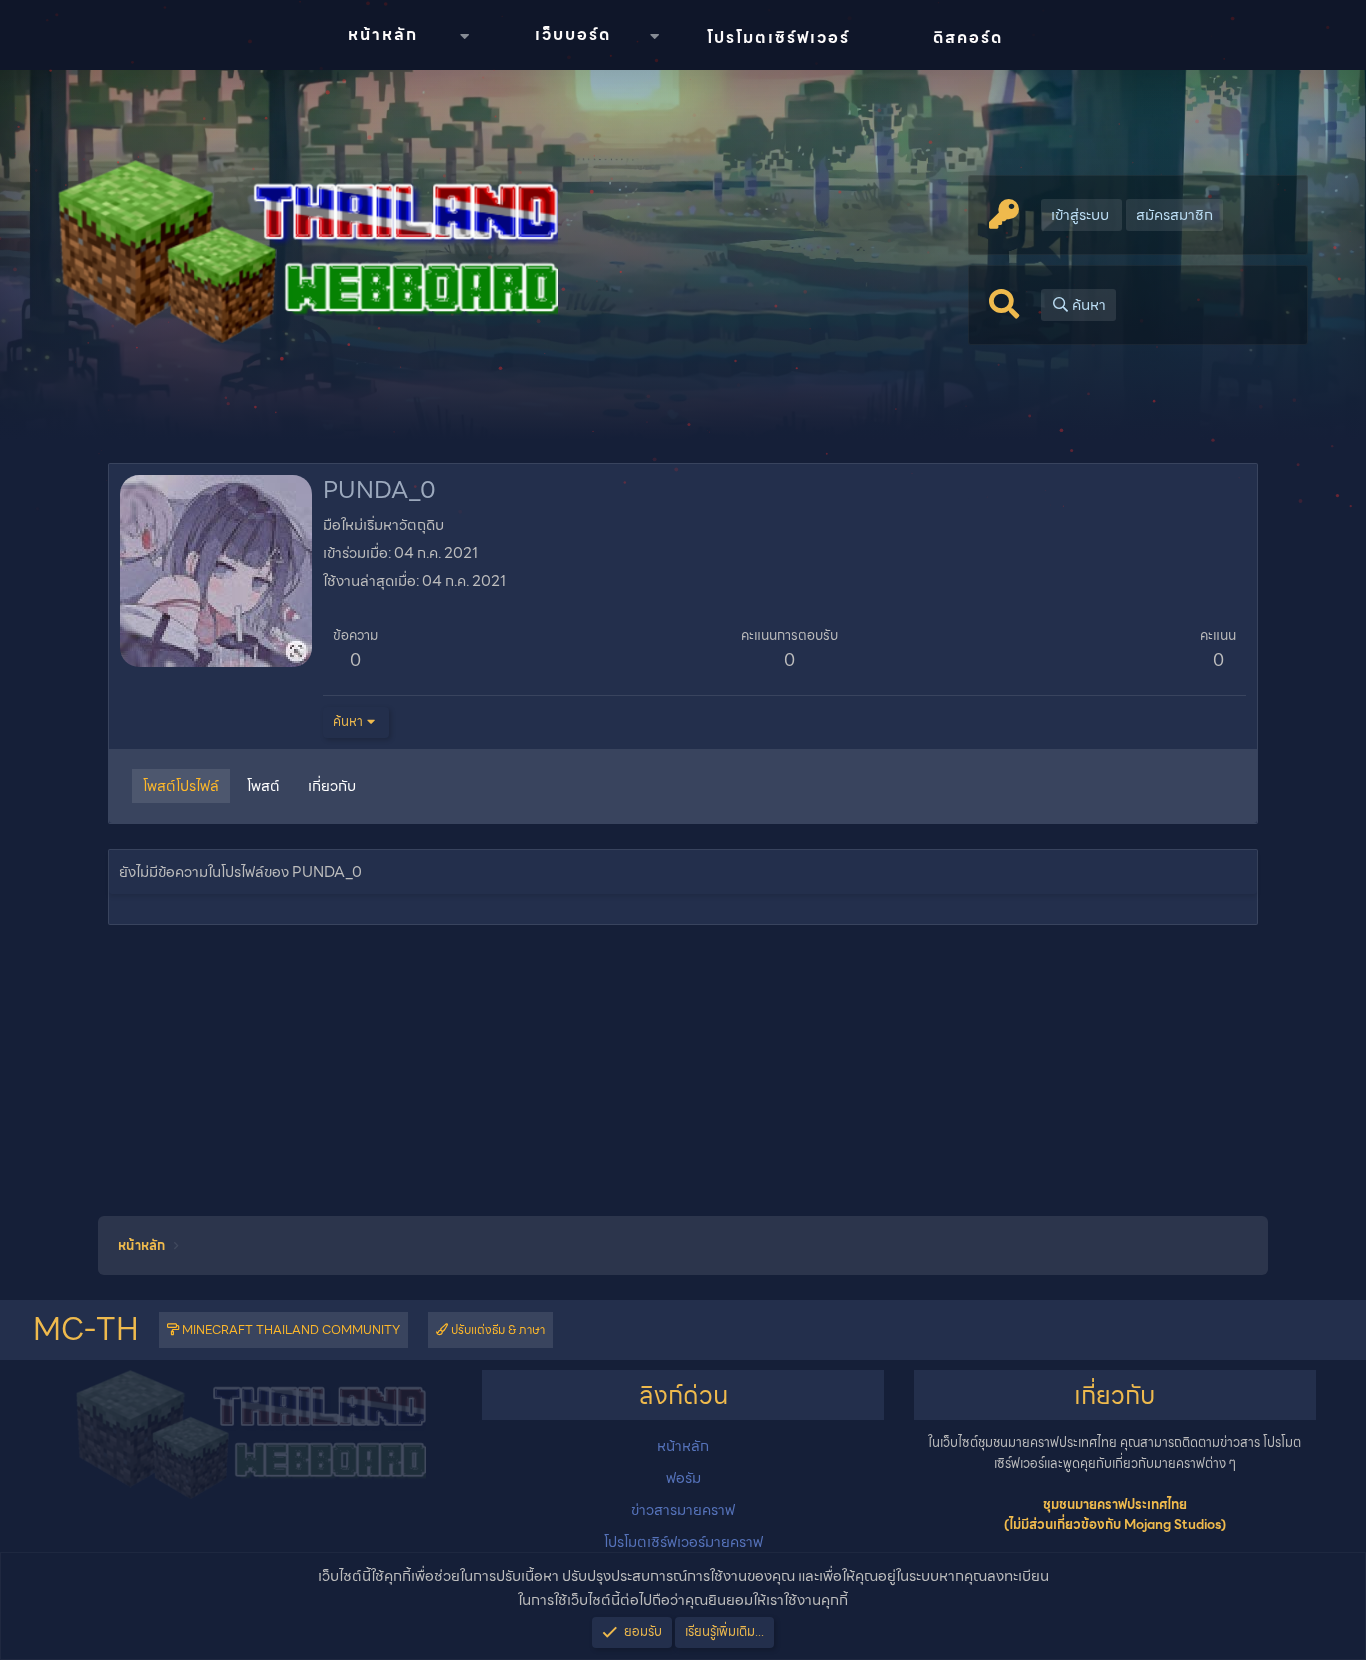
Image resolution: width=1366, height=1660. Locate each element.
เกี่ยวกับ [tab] (332, 786)
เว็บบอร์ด (573, 34)
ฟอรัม (683, 1478)
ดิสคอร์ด (968, 37)
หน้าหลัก (383, 34)
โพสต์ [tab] (263, 786)
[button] (464, 36)
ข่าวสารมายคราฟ (683, 1510)
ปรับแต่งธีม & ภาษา (496, 1329)
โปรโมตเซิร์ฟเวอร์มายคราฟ (683, 1542)
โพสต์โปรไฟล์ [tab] (181, 786)
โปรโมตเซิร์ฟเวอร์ (778, 37)
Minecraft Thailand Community (289, 1329)
